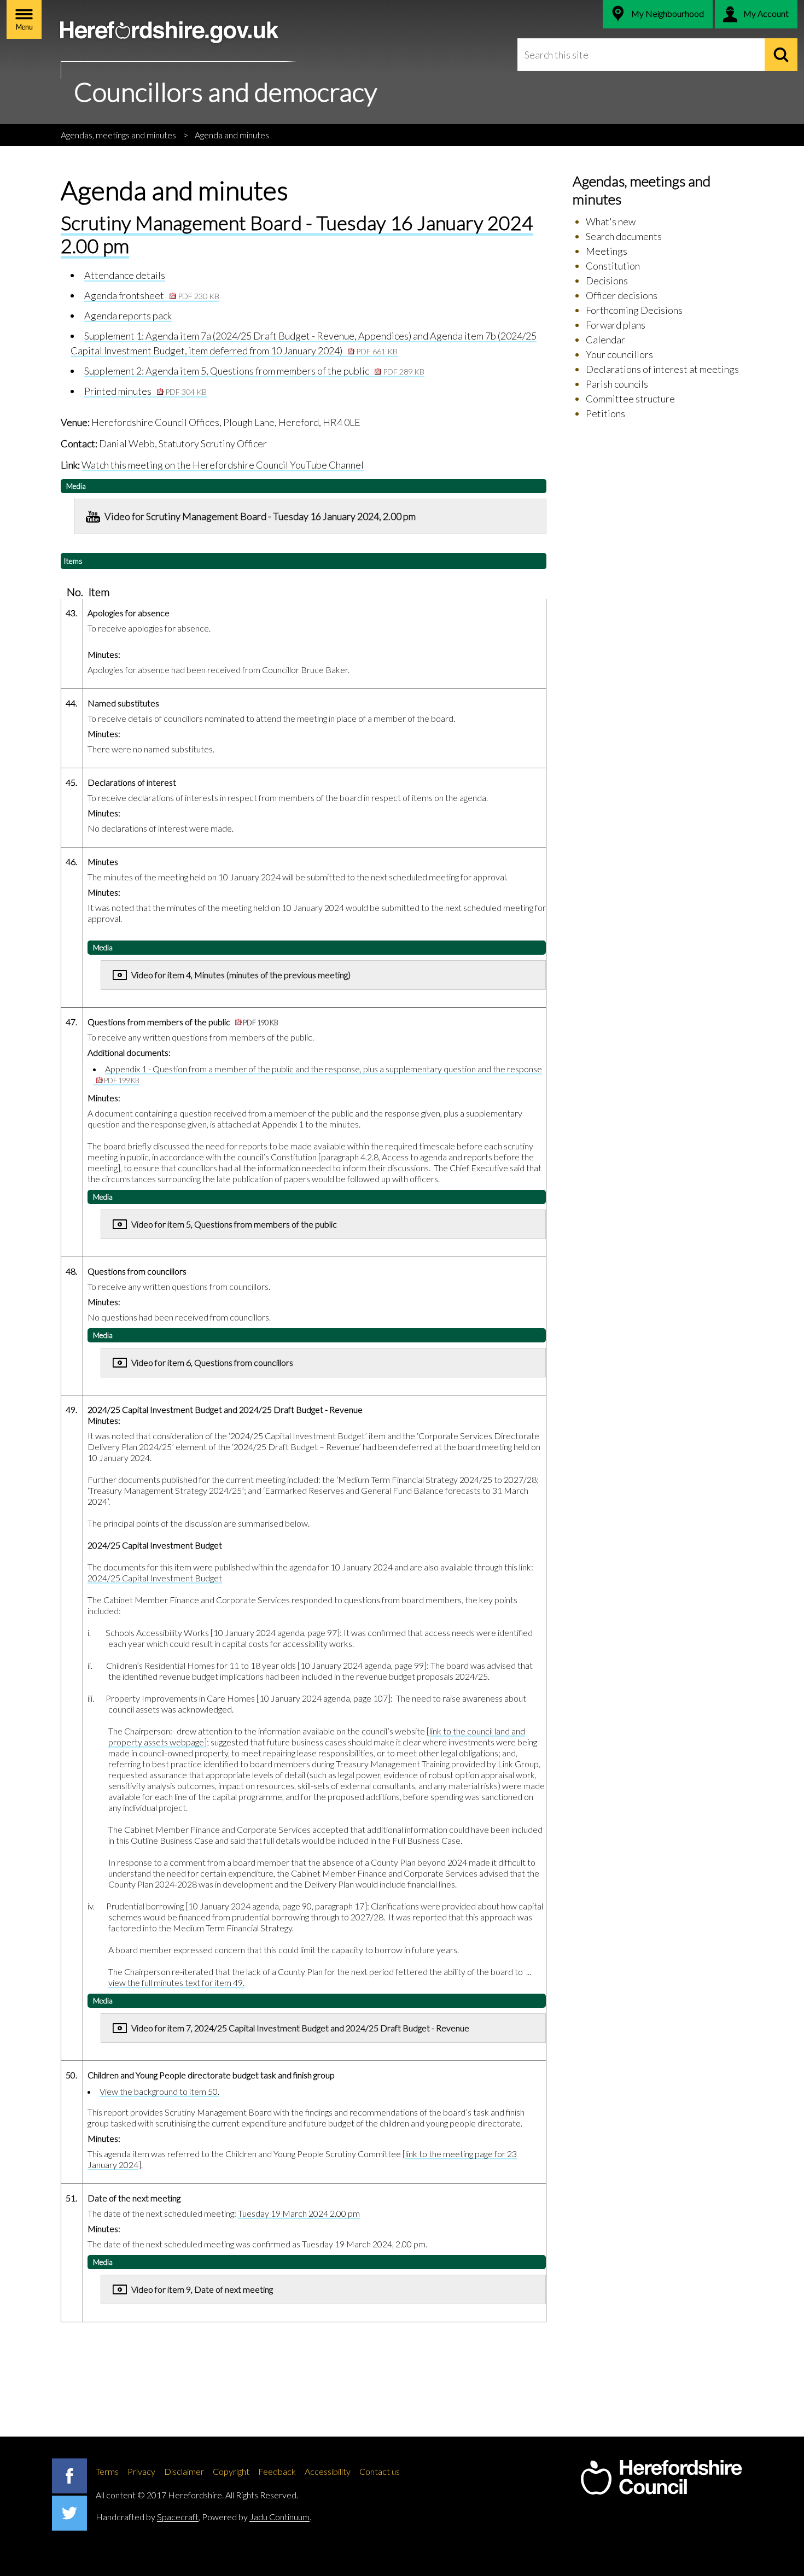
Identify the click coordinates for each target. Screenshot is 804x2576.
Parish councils (617, 384)
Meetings (607, 251)
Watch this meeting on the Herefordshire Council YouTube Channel (223, 465)
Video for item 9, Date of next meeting (202, 2289)
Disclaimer (184, 2471)
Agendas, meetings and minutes (118, 135)
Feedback (277, 2471)
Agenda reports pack (128, 316)
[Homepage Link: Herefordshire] (661, 2478)
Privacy (141, 2471)
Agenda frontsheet (152, 295)
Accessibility (328, 2471)
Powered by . (257, 2517)
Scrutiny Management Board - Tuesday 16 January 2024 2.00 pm (297, 234)
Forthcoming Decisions (634, 310)
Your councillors (619, 354)
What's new (611, 221)
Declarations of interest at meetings (662, 369)
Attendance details (125, 275)
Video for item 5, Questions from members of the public (234, 1224)
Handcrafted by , (148, 2517)
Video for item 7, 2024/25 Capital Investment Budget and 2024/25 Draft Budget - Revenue (300, 2028)
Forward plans (616, 325)
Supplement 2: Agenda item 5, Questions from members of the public (254, 371)
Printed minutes (145, 391)
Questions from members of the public (183, 1022)
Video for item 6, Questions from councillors (212, 1362)
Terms (107, 2471)
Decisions (607, 281)
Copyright (231, 2471)
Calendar (605, 340)
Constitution (613, 266)
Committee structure (630, 399)
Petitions (605, 413)
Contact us (380, 2471)
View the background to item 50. (159, 2091)
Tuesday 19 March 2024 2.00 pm (299, 2213)
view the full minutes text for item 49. (176, 1982)
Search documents (624, 236)
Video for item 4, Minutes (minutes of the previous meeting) (241, 975)
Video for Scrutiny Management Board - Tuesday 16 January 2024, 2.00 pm (260, 516)
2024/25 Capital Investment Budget (155, 1578)
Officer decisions (622, 295)
